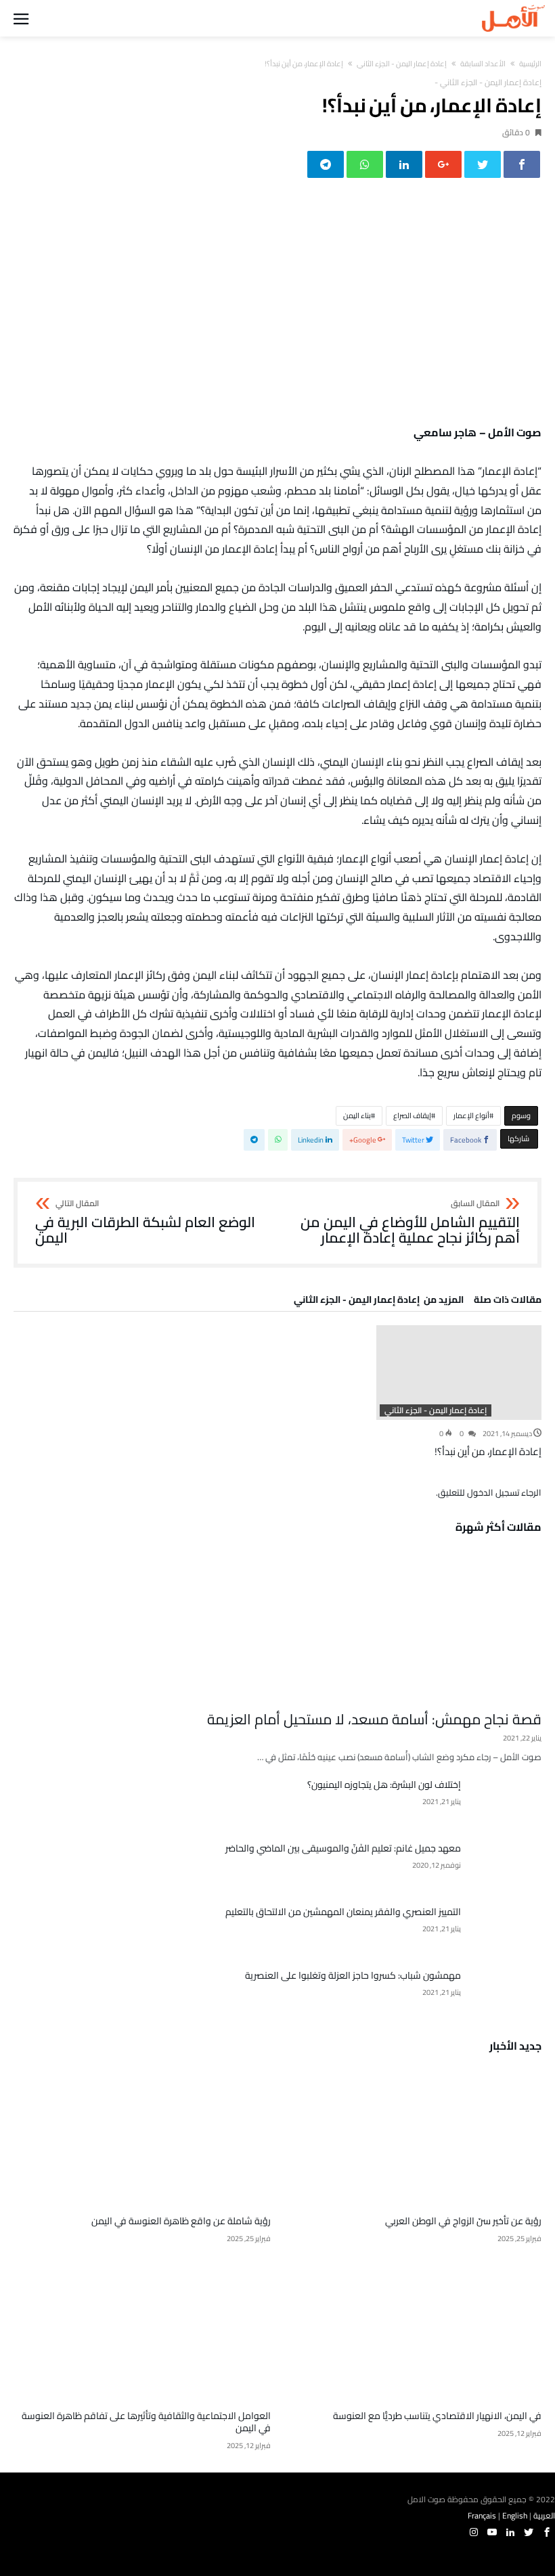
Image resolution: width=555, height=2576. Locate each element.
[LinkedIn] (510, 2532)
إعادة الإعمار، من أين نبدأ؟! (488, 1451)
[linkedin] (404, 164)
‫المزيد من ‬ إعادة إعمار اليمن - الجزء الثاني (379, 1302)
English (515, 2515)
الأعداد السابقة (483, 64)
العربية (544, 2515)
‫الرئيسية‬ (530, 64)
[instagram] (474, 2532)
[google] (443, 164)
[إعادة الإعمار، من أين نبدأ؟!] (459, 1373)
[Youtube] (492, 2532)
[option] (459, 1392)
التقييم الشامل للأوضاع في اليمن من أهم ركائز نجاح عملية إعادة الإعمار (410, 1223)
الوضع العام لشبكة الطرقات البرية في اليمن (145, 1223)
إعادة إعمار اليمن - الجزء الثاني (402, 64)
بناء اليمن (357, 1115)
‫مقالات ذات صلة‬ (508, 1302)
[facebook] (522, 164)
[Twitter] (529, 2532)
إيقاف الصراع (412, 1115)
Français (482, 2515)
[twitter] (483, 164)
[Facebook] (547, 2532)
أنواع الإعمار (471, 1115)
